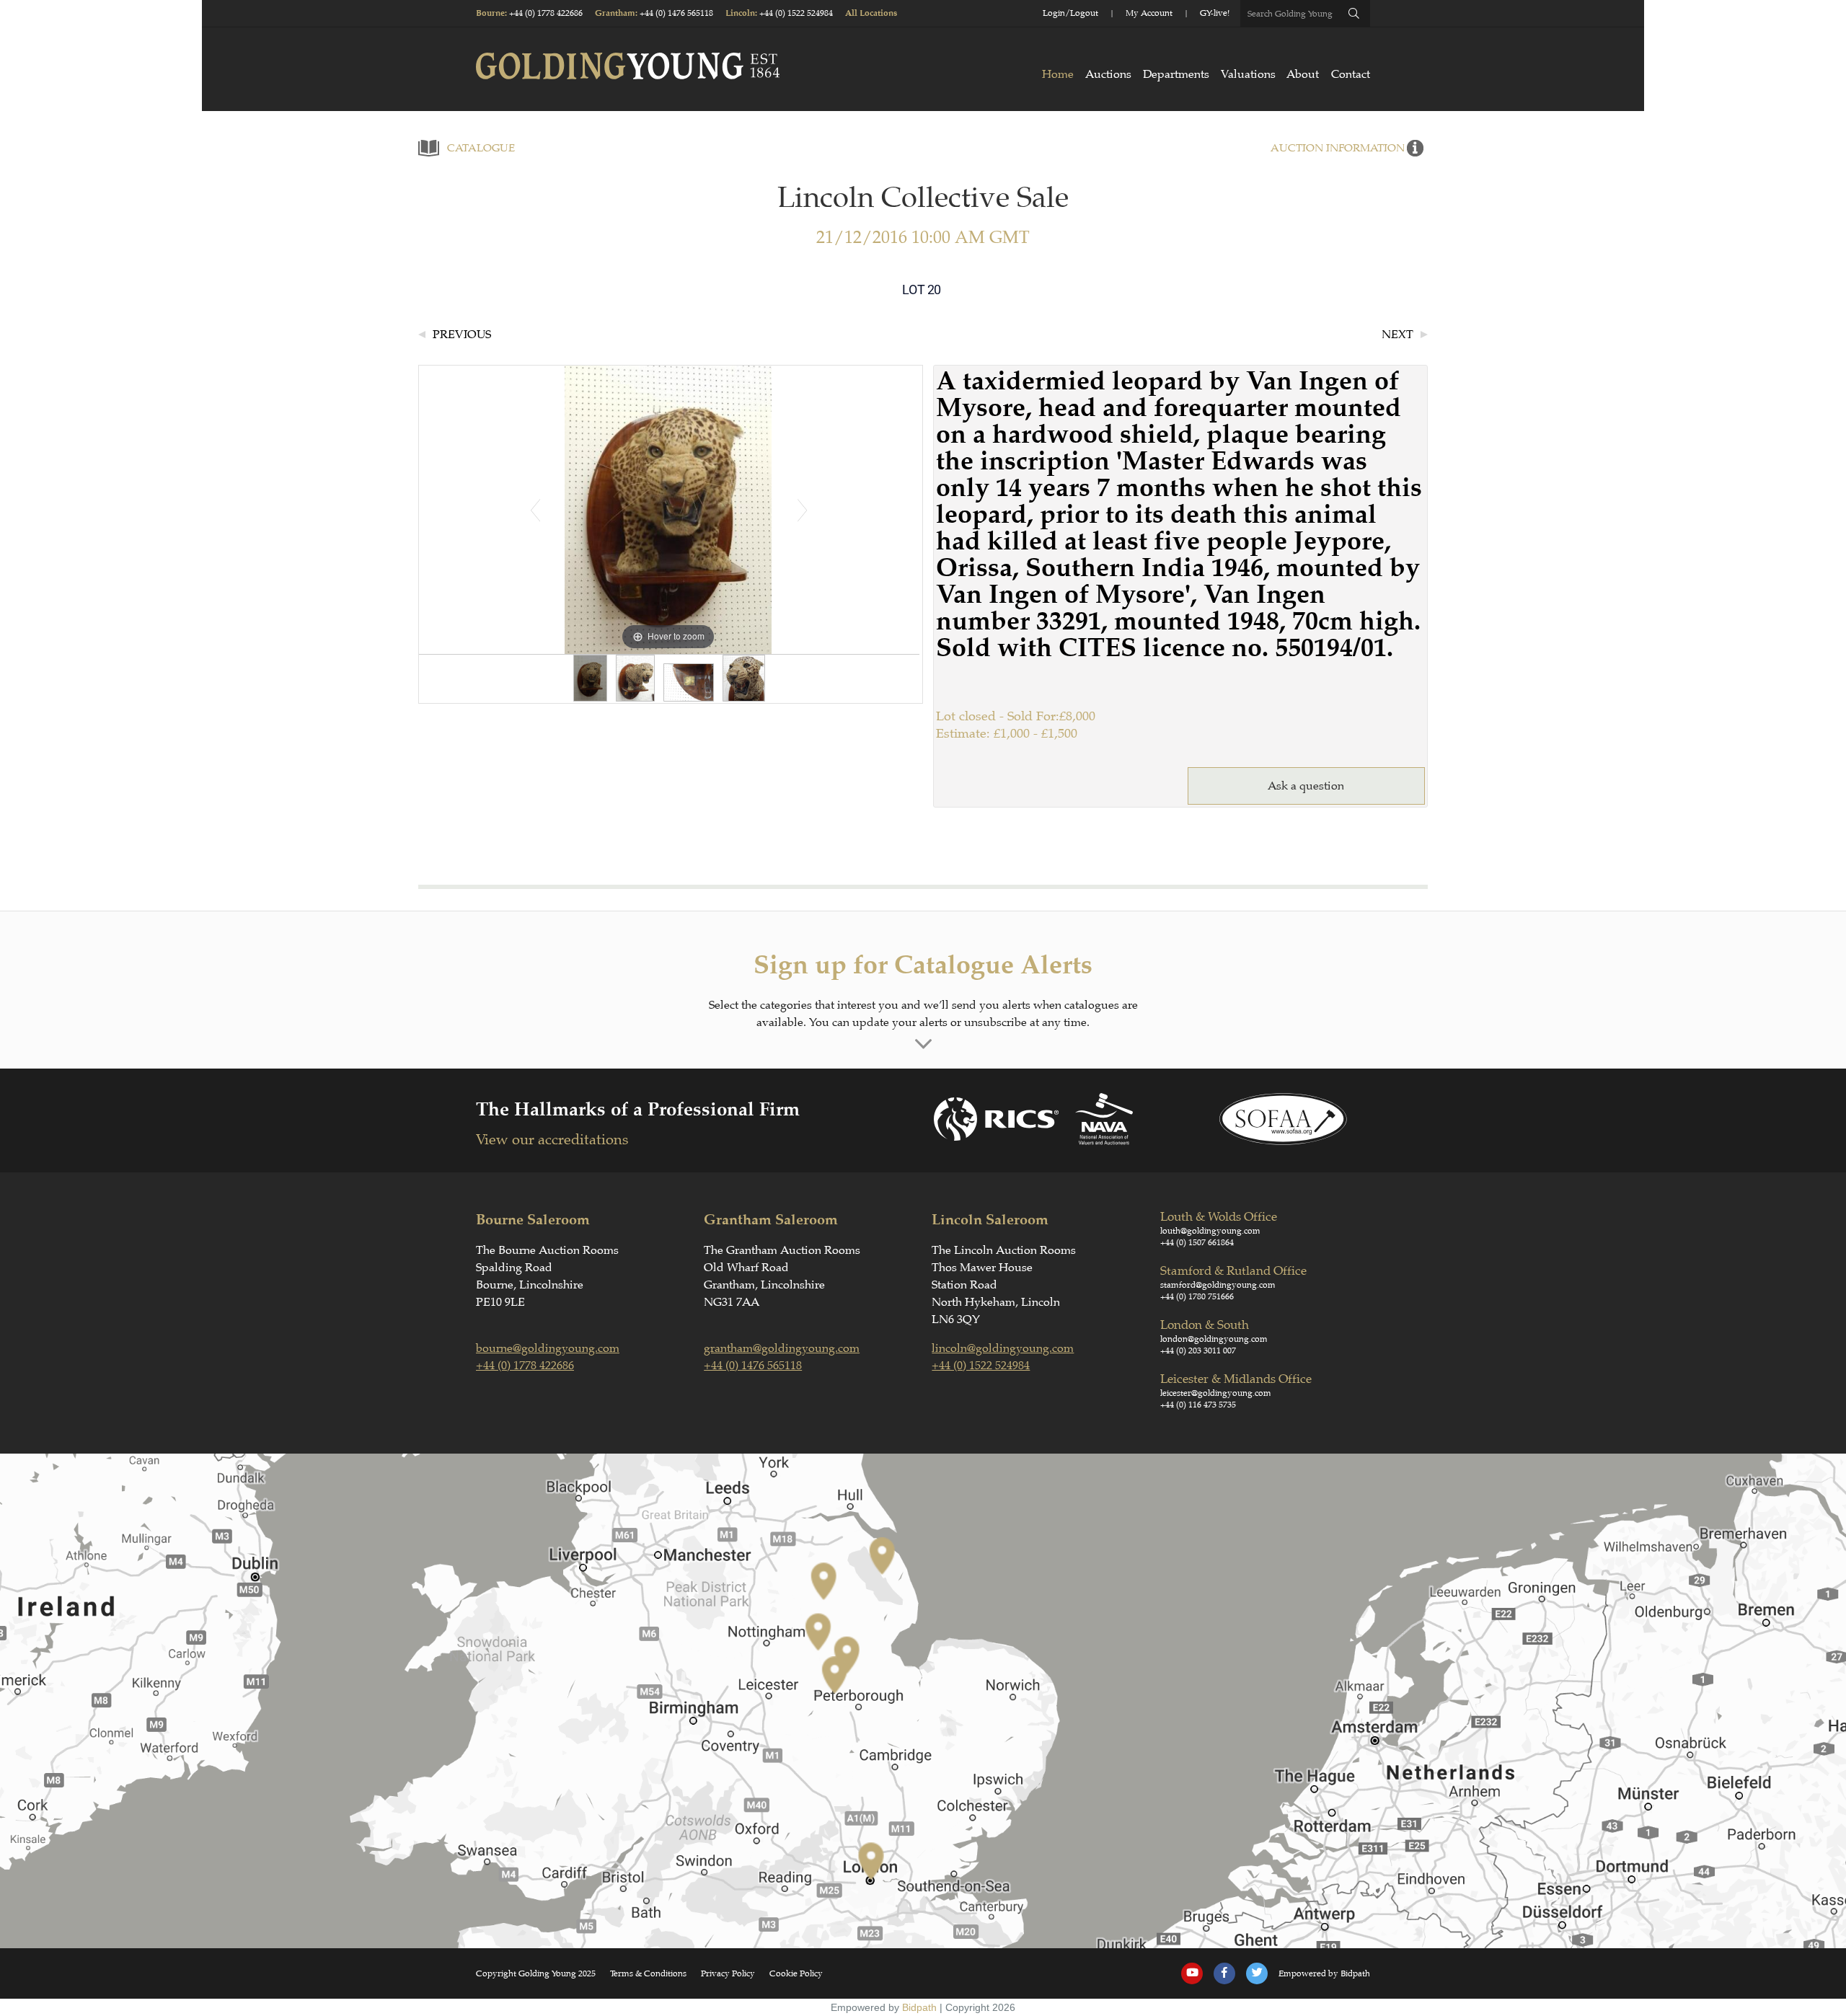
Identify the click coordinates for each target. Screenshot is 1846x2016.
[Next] (801, 510)
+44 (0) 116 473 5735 (1198, 1405)
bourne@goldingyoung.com (548, 1348)
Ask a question (1306, 786)
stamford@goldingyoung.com (1218, 1285)
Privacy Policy (728, 1973)
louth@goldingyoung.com (1210, 1231)
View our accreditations (552, 1140)
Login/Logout (1070, 13)
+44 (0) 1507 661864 (1197, 1242)
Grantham (615, 13)
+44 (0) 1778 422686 (546, 13)
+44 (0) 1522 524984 (796, 13)
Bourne (490, 13)
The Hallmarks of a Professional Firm (638, 1109)
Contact (1351, 74)
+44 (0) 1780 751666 (1197, 1296)
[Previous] (535, 510)
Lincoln (740, 13)
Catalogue (481, 148)
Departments (1176, 74)
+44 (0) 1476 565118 (676, 13)
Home (1058, 74)
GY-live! (1215, 13)
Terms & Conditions (648, 1973)
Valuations (1248, 74)
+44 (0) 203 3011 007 (1198, 1350)
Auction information (1338, 148)
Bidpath (919, 2007)
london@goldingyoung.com (1214, 1339)
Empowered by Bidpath (1324, 1973)
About (1303, 74)
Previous (462, 335)
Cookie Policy (796, 1973)
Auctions (1108, 74)
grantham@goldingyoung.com (782, 1348)
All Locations (871, 13)
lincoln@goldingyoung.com (1003, 1348)
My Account (1149, 13)
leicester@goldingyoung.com (1216, 1393)
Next (1397, 335)
